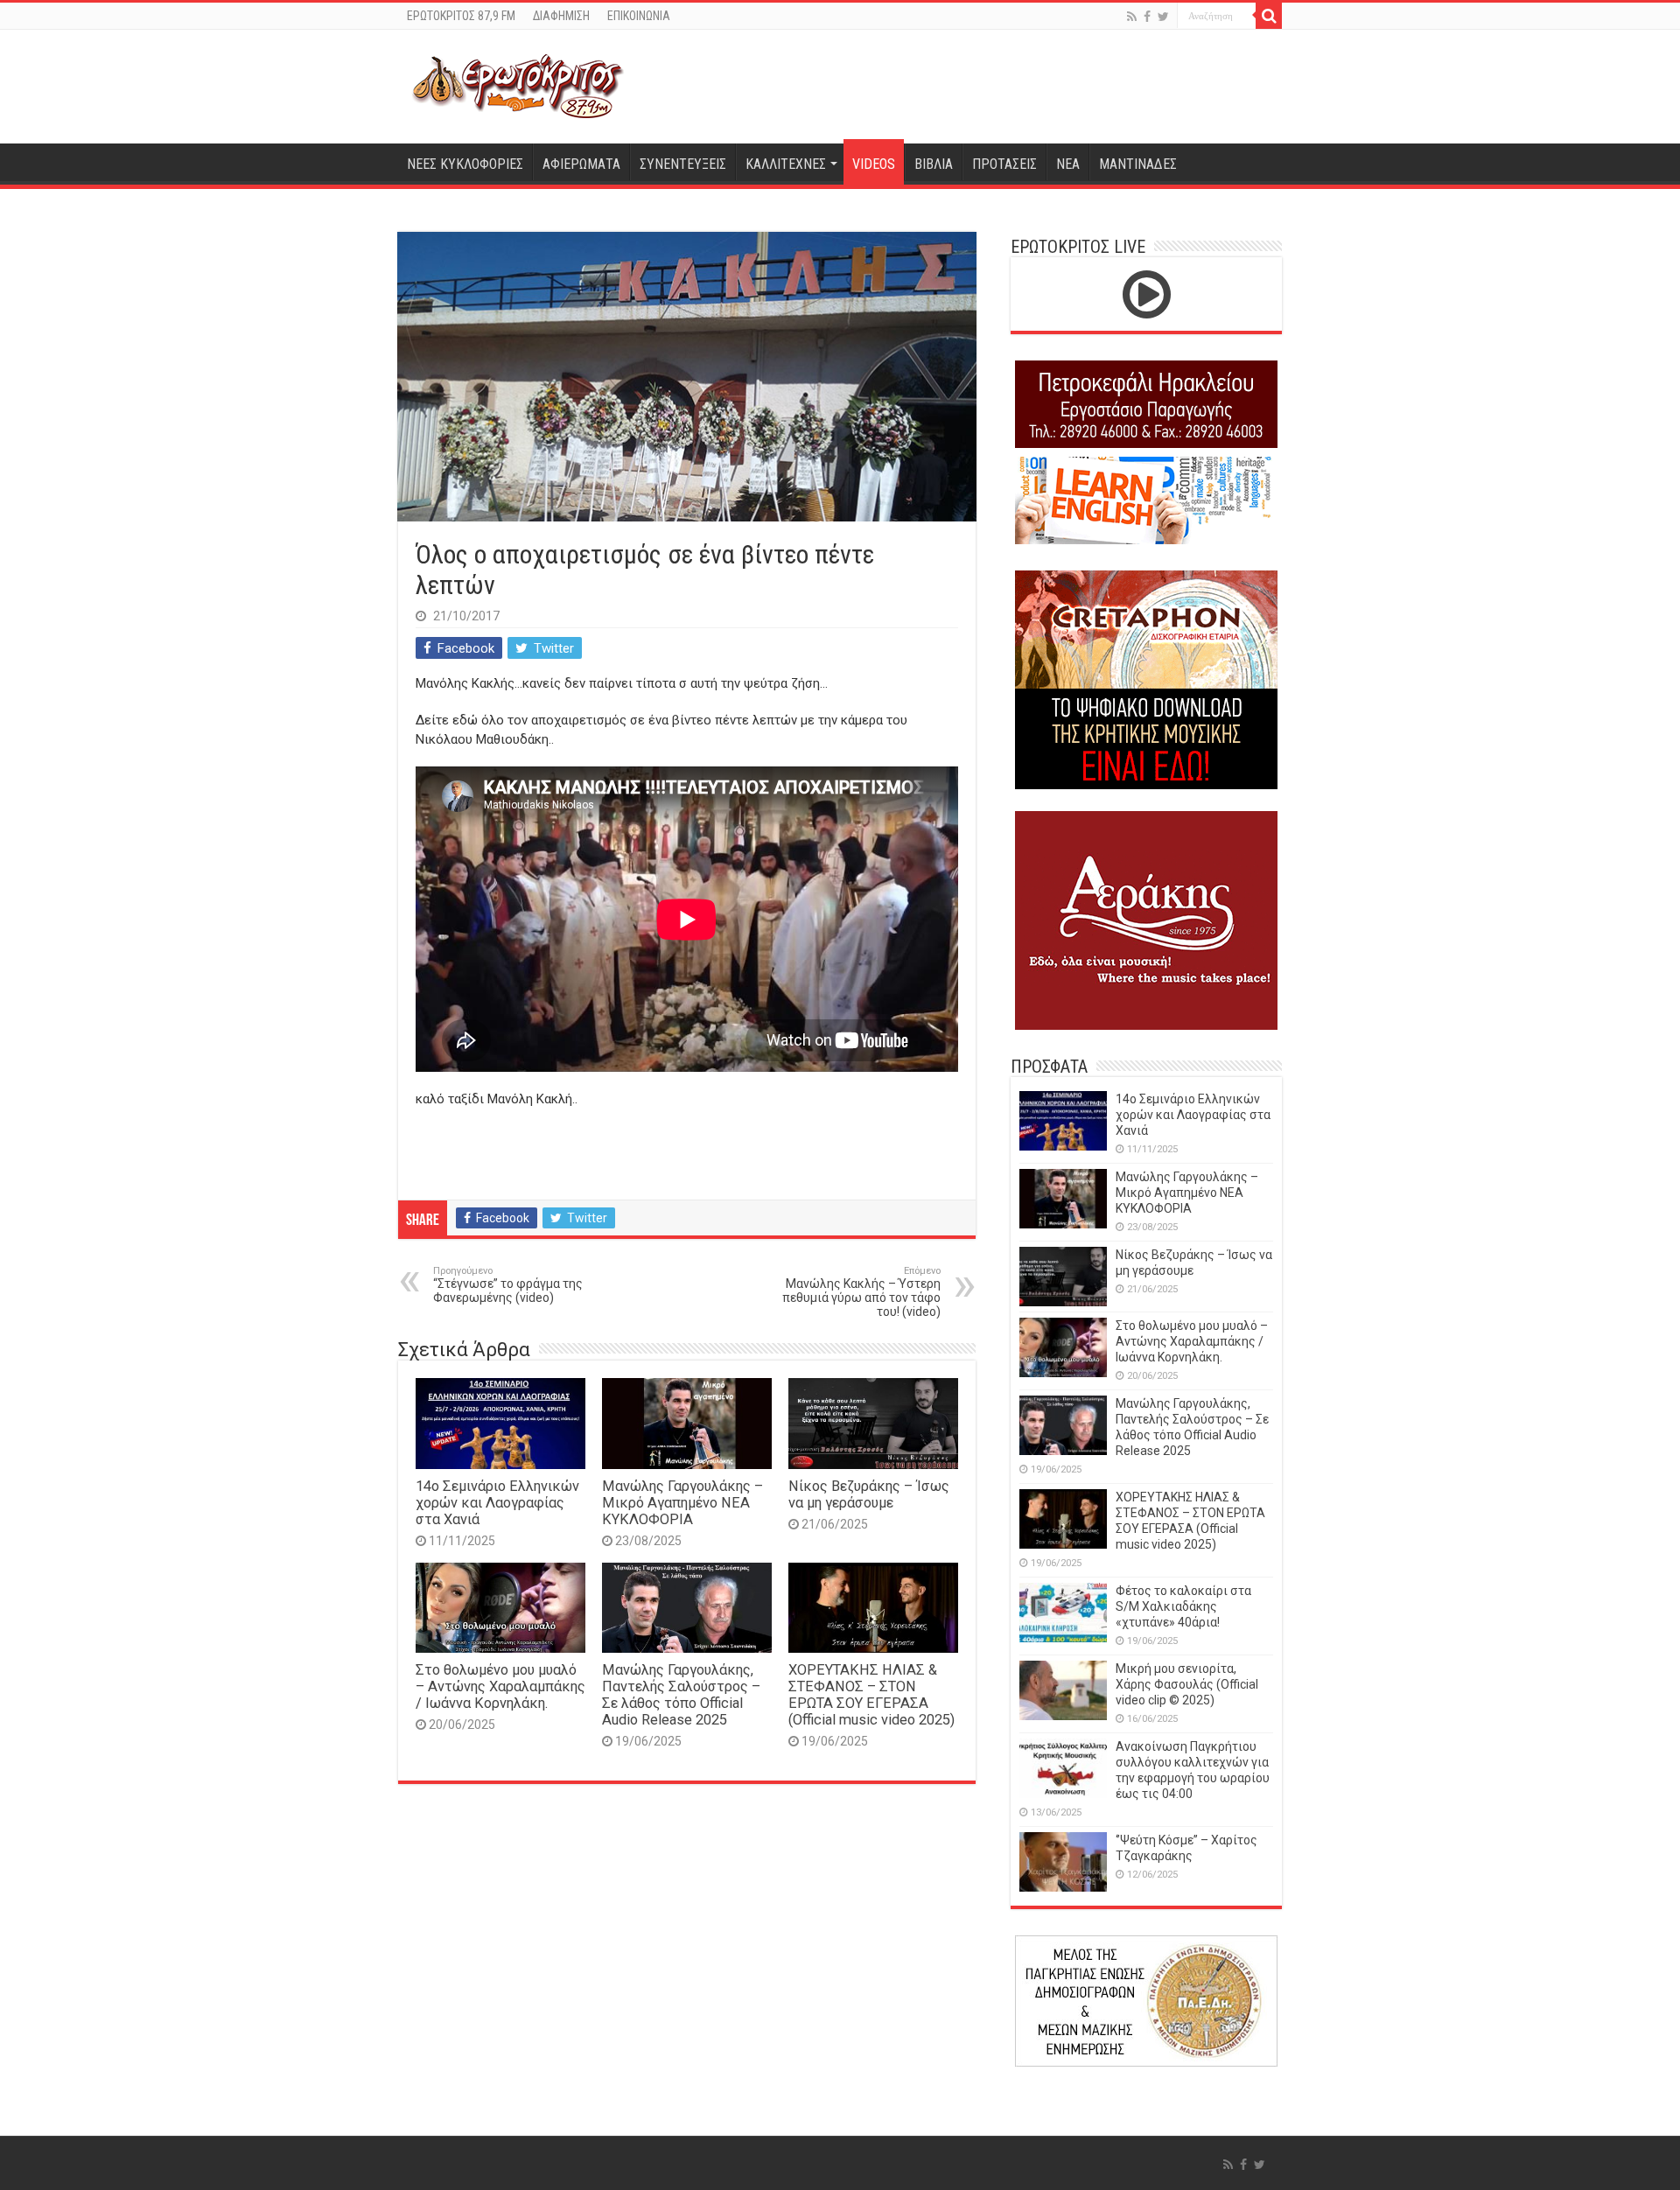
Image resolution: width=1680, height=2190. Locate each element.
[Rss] (1132, 17)
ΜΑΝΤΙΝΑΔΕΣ (1138, 164)
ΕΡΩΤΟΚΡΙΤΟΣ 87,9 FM (461, 16)
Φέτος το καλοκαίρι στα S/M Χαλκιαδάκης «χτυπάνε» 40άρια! (1183, 1606)
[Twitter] (1163, 17)
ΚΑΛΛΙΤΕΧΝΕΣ (786, 164)
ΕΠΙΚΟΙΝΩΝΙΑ (639, 16)
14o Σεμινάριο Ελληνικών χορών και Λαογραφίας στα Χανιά (497, 1503)
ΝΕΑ (1068, 164)
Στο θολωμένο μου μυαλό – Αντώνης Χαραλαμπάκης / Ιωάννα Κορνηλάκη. (500, 1686)
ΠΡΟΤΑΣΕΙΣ (1004, 164)
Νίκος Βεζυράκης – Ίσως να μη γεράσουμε (869, 1494)
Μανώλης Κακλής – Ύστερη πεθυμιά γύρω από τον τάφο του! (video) (861, 1292)
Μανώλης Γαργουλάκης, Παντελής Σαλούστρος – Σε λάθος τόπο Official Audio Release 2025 (681, 1695)
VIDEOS (874, 164)
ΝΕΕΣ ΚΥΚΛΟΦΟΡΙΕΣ (465, 164)
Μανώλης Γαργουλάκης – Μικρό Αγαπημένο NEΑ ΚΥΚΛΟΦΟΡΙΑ (682, 1503)
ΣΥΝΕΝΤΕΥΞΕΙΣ (683, 164)
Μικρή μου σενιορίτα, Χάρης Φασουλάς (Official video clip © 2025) (1187, 1684)
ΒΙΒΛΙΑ (934, 164)
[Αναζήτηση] (1269, 16)
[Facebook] (1147, 17)
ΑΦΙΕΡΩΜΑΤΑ (581, 164)
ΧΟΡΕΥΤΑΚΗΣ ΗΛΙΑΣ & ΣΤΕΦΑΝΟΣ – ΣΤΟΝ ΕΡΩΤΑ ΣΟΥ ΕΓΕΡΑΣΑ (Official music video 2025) (871, 1695)
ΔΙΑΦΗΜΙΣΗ (561, 16)
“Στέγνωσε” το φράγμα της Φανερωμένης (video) (508, 1285)
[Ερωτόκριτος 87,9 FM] (518, 84)
